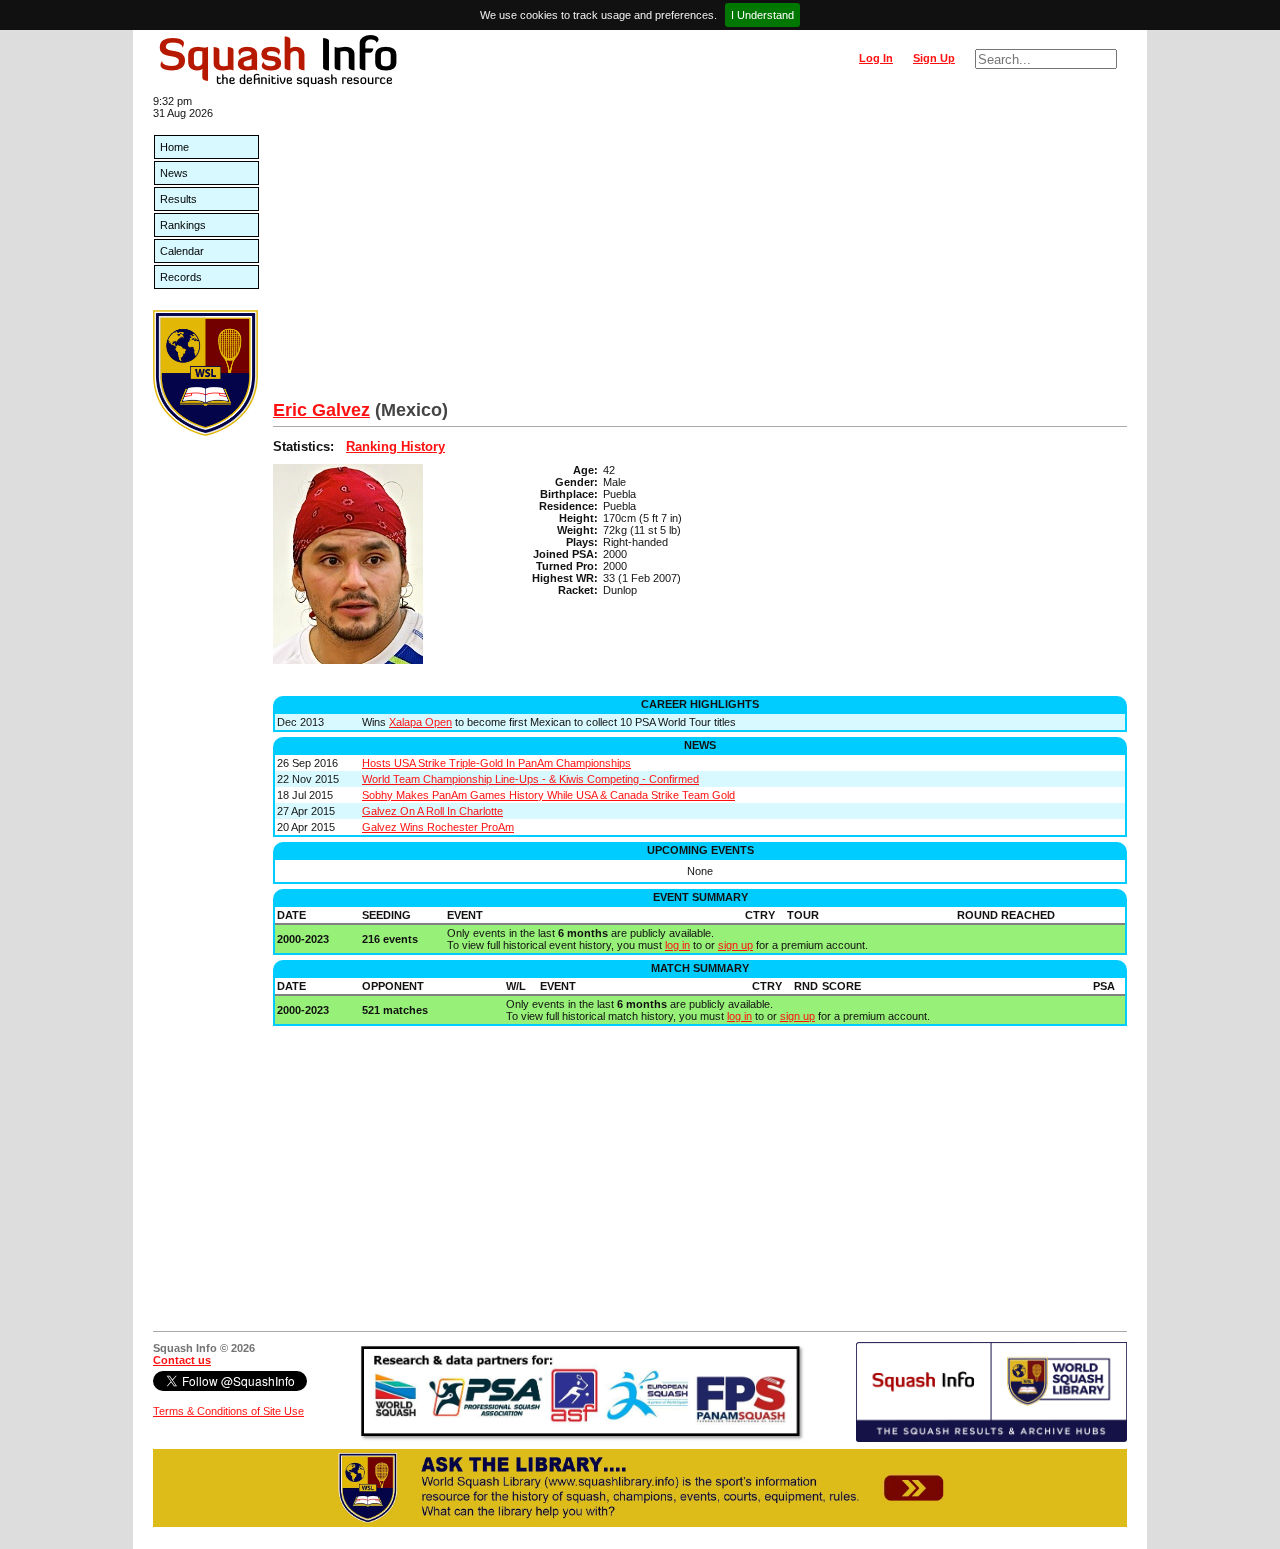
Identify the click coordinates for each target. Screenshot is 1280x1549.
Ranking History (395, 446)
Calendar (182, 251)
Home (174, 147)
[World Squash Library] (205, 432)
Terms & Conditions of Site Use (228, 1411)
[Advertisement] (700, 250)
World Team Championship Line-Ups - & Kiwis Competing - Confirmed (530, 779)
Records (181, 277)
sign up (735, 945)
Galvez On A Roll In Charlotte (432, 811)
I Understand (762, 15)
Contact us (182, 1360)
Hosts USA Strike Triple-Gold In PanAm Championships (496, 763)
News (174, 173)
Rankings (183, 225)
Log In (876, 58)
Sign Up (934, 58)
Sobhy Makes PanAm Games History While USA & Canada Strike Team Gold (548, 795)
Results (178, 199)
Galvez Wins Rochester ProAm (438, 827)
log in (677, 945)
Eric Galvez (321, 410)
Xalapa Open (420, 722)
